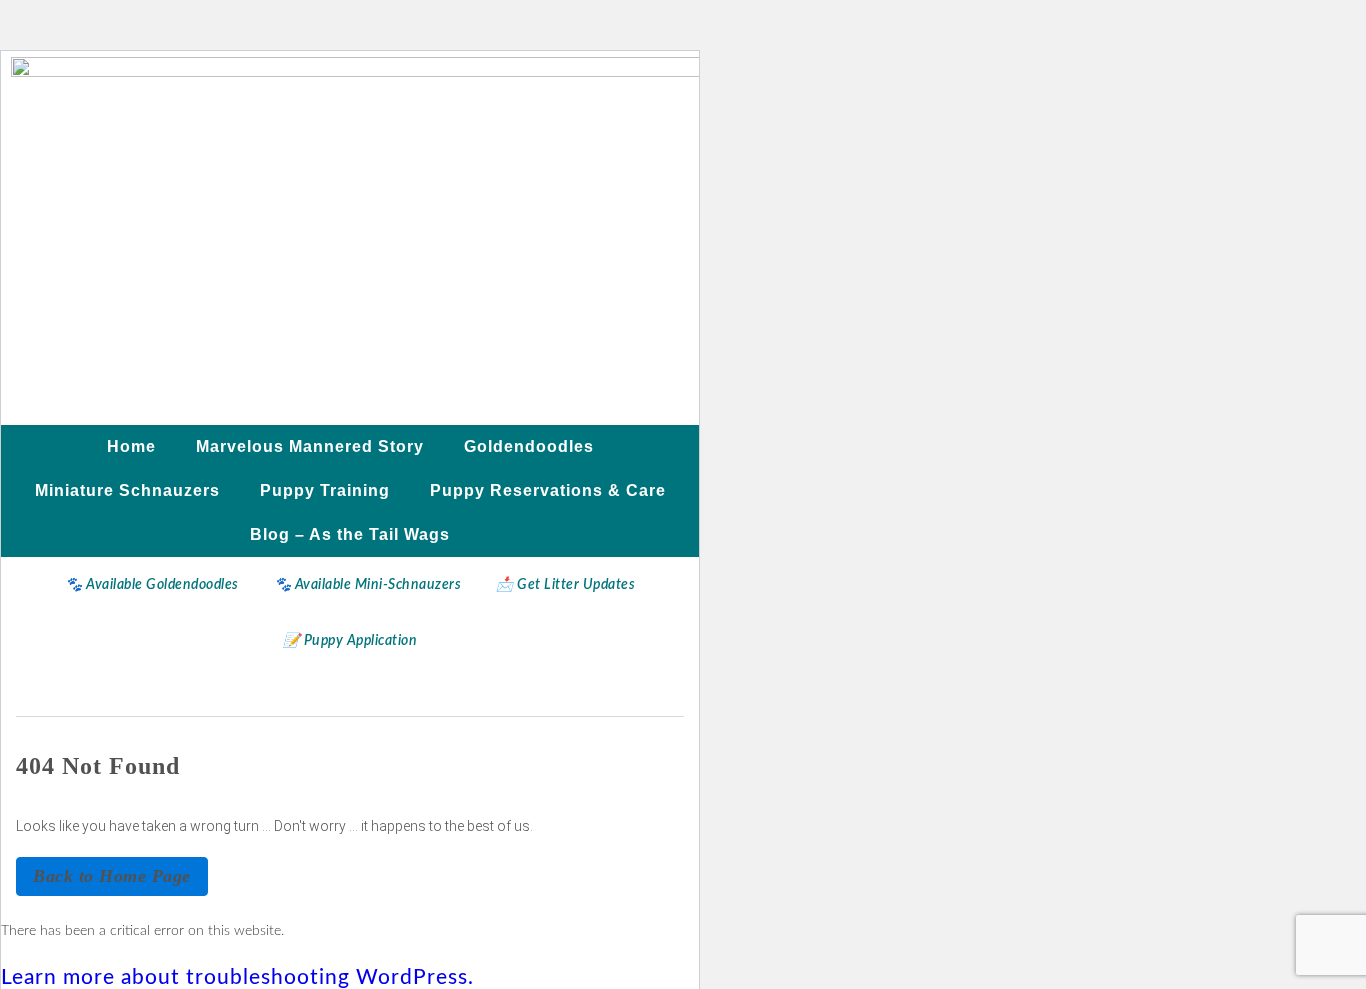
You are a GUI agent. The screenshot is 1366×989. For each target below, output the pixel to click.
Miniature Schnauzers (127, 490)
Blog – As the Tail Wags (350, 534)
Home (131, 446)
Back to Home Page (112, 876)
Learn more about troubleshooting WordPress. (237, 977)
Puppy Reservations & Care (548, 490)
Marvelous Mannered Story (310, 446)
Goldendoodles (529, 446)
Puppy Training (325, 490)
